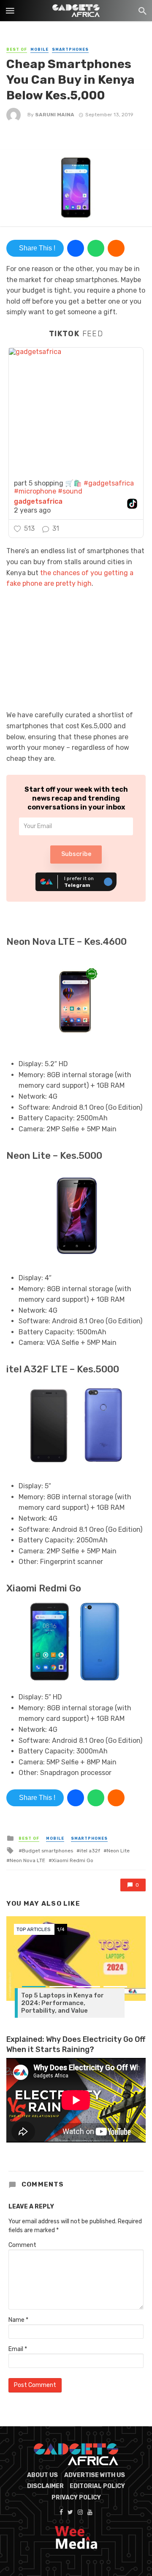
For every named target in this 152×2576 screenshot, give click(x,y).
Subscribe (76, 854)
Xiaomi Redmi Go (73, 1860)
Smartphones (70, 49)
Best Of (17, 49)
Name (18, 2320)
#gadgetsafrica (109, 483)
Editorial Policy (97, 2486)
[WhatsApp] (96, 248)
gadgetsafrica (38, 502)
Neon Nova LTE (27, 1860)
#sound (70, 491)
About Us (42, 2475)
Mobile (39, 49)
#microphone (35, 491)
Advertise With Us (95, 2475)
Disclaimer (45, 2486)
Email (18, 2349)
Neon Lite (118, 1851)
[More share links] (116, 248)
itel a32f (90, 1851)
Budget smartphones (47, 1851)
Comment (22, 2245)
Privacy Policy (76, 2498)
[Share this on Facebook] (76, 248)
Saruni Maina (55, 115)
